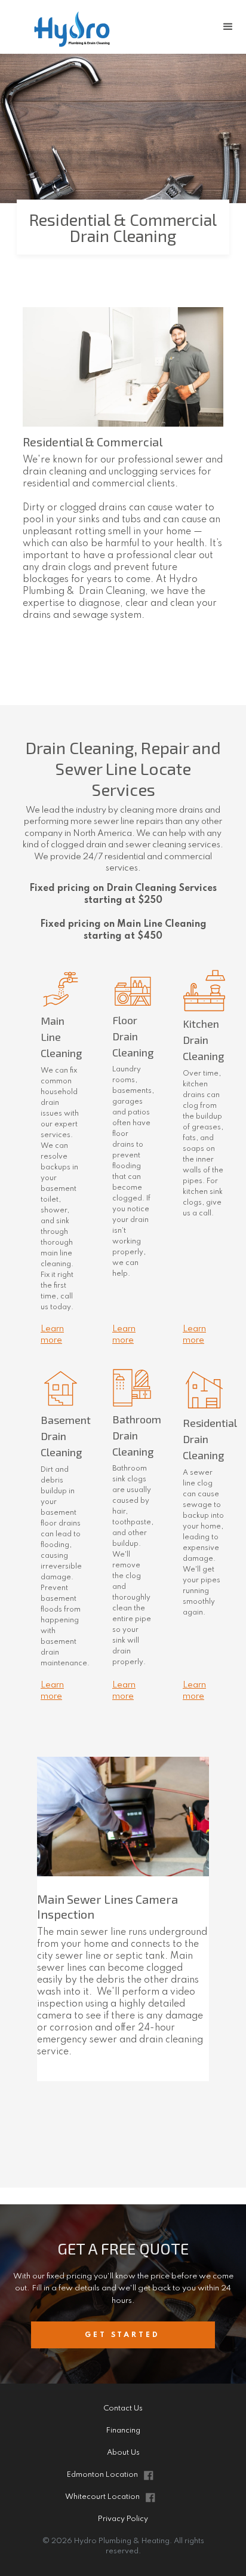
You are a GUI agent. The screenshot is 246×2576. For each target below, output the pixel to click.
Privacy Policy (123, 2519)
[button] (228, 27)
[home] (97, 27)
